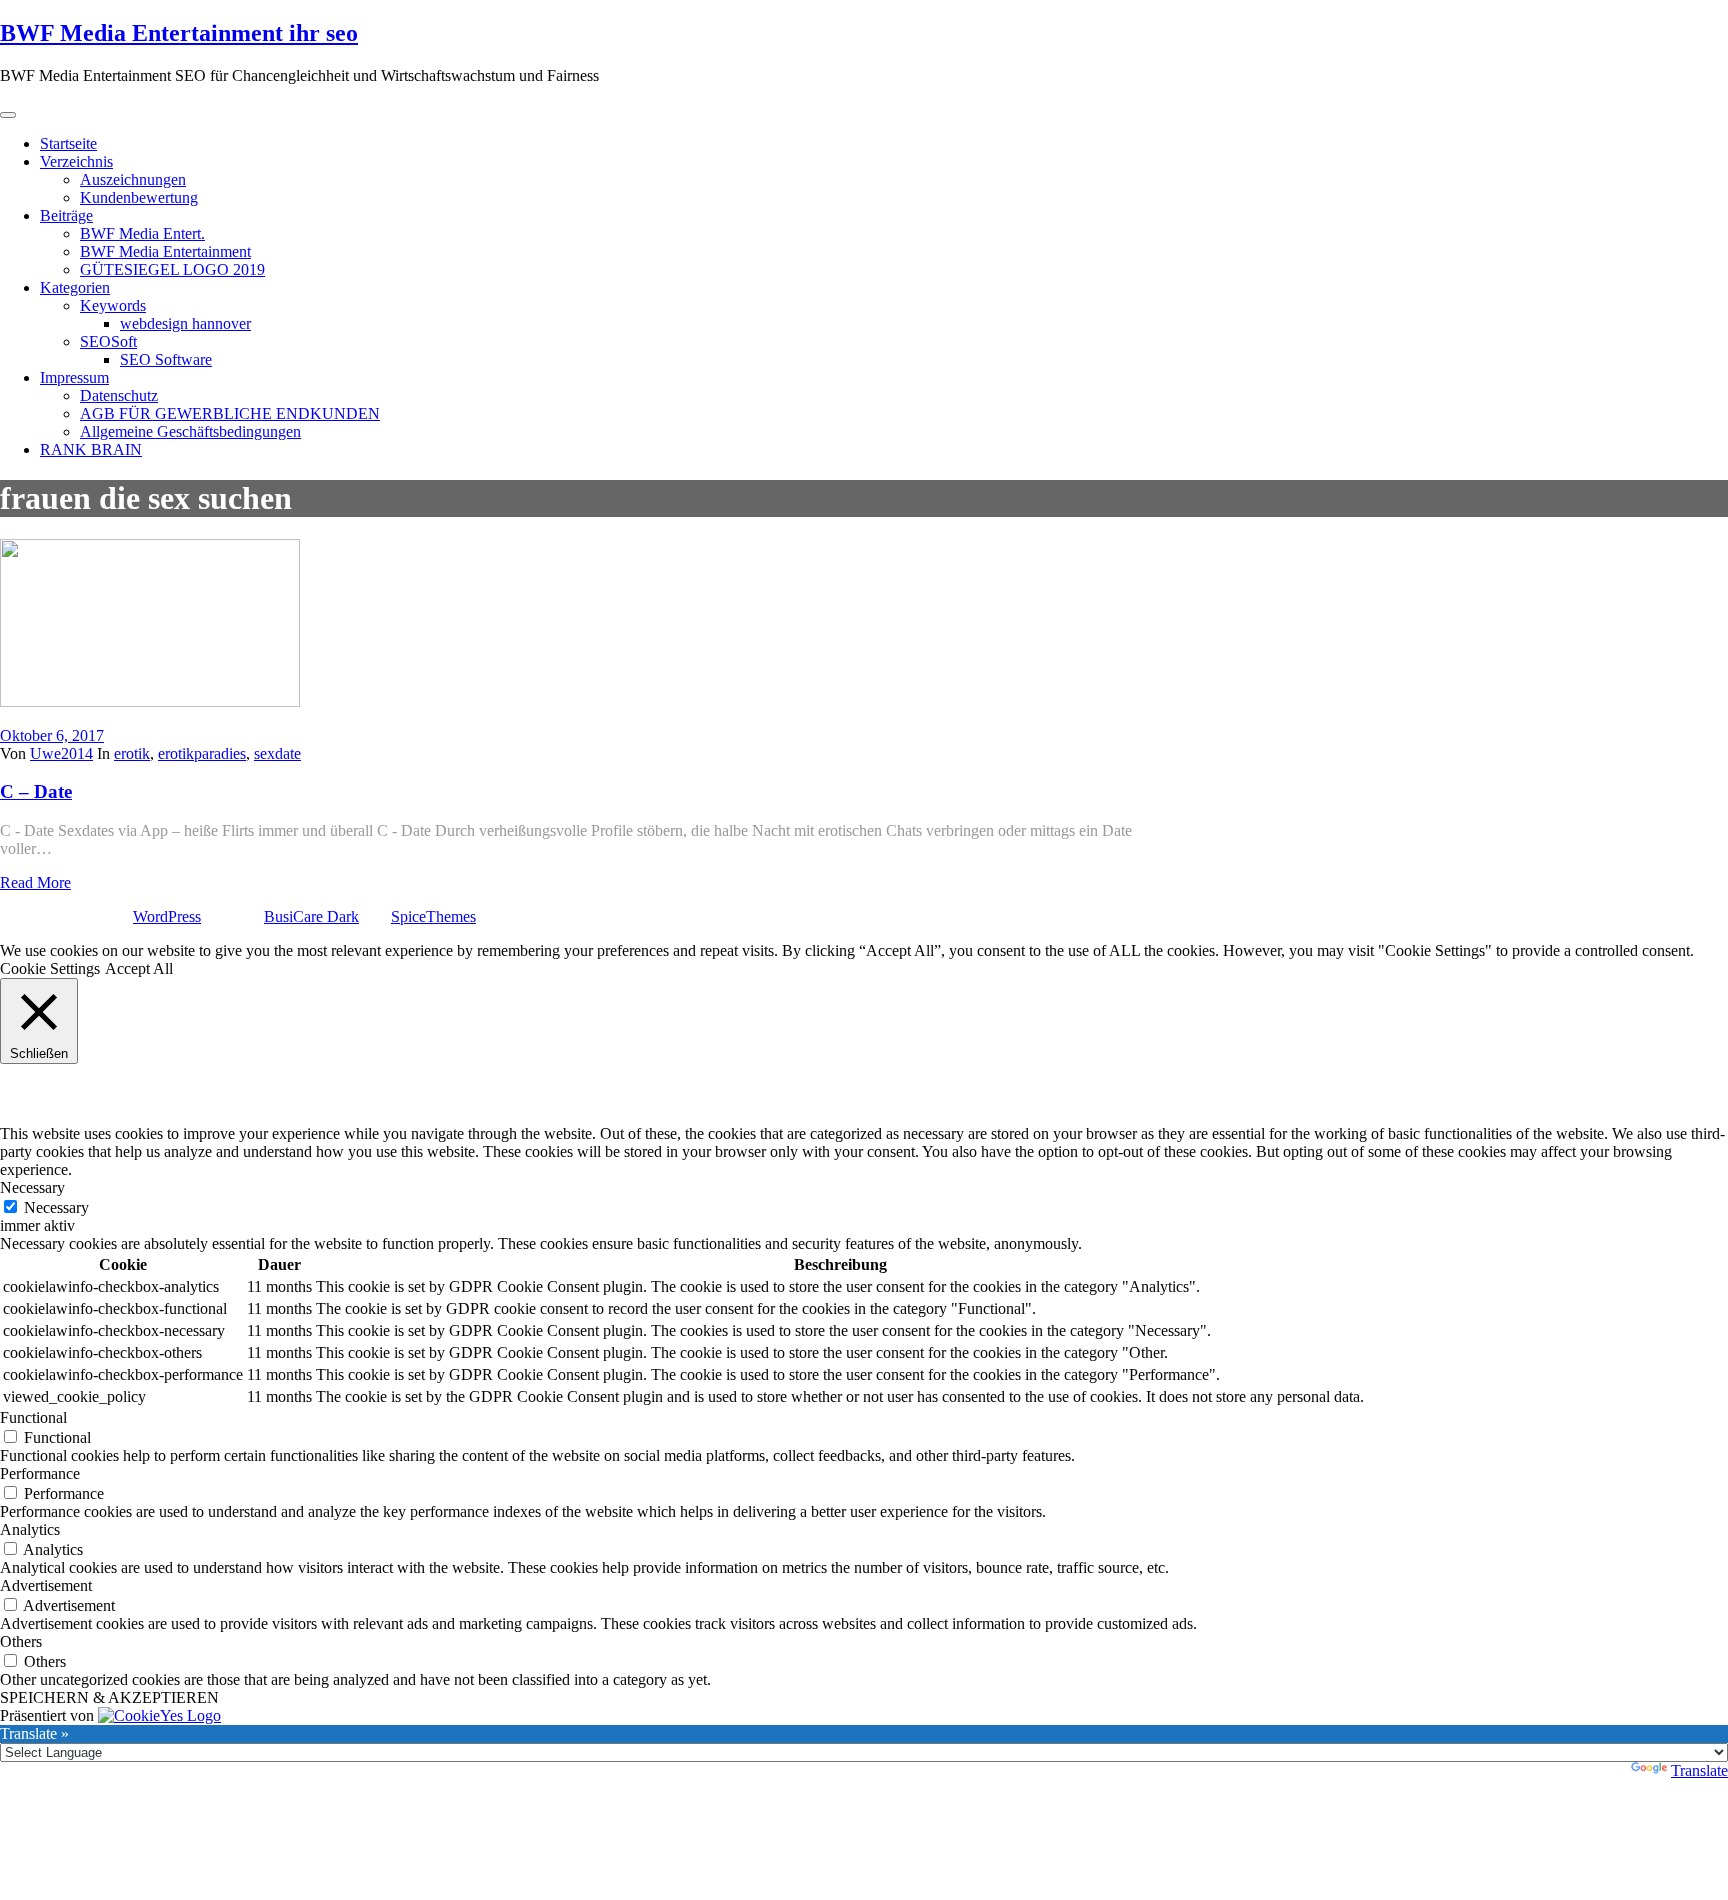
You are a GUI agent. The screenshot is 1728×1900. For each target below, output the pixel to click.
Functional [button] (33, 1417)
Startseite (68, 143)
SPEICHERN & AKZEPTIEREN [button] (109, 1697)
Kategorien (75, 287)
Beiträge (66, 215)
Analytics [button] (30, 1529)
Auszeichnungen (133, 179)
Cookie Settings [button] (50, 968)
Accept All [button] (139, 968)
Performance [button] (40, 1473)
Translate (1699, 1770)
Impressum (74, 377)
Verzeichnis (76, 161)
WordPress (167, 916)
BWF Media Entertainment (165, 251)
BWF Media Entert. (142, 233)
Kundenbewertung (139, 197)
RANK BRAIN (91, 449)
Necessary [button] (32, 1187)
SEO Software (166, 359)
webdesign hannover (185, 323)
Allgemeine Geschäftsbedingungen (190, 431)
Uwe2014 (61, 753)
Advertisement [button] (46, 1585)
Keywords (113, 305)
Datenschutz (119, 395)
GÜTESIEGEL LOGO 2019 (172, 269)
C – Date (36, 791)
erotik (132, 753)
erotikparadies (202, 753)
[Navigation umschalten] (8, 115)
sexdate (277, 753)
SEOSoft (108, 341)
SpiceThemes (433, 916)
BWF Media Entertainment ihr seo (179, 33)
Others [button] (21, 1641)
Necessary (56, 1207)
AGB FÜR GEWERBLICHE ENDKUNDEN (230, 413)
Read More (35, 882)
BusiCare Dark (311, 916)
